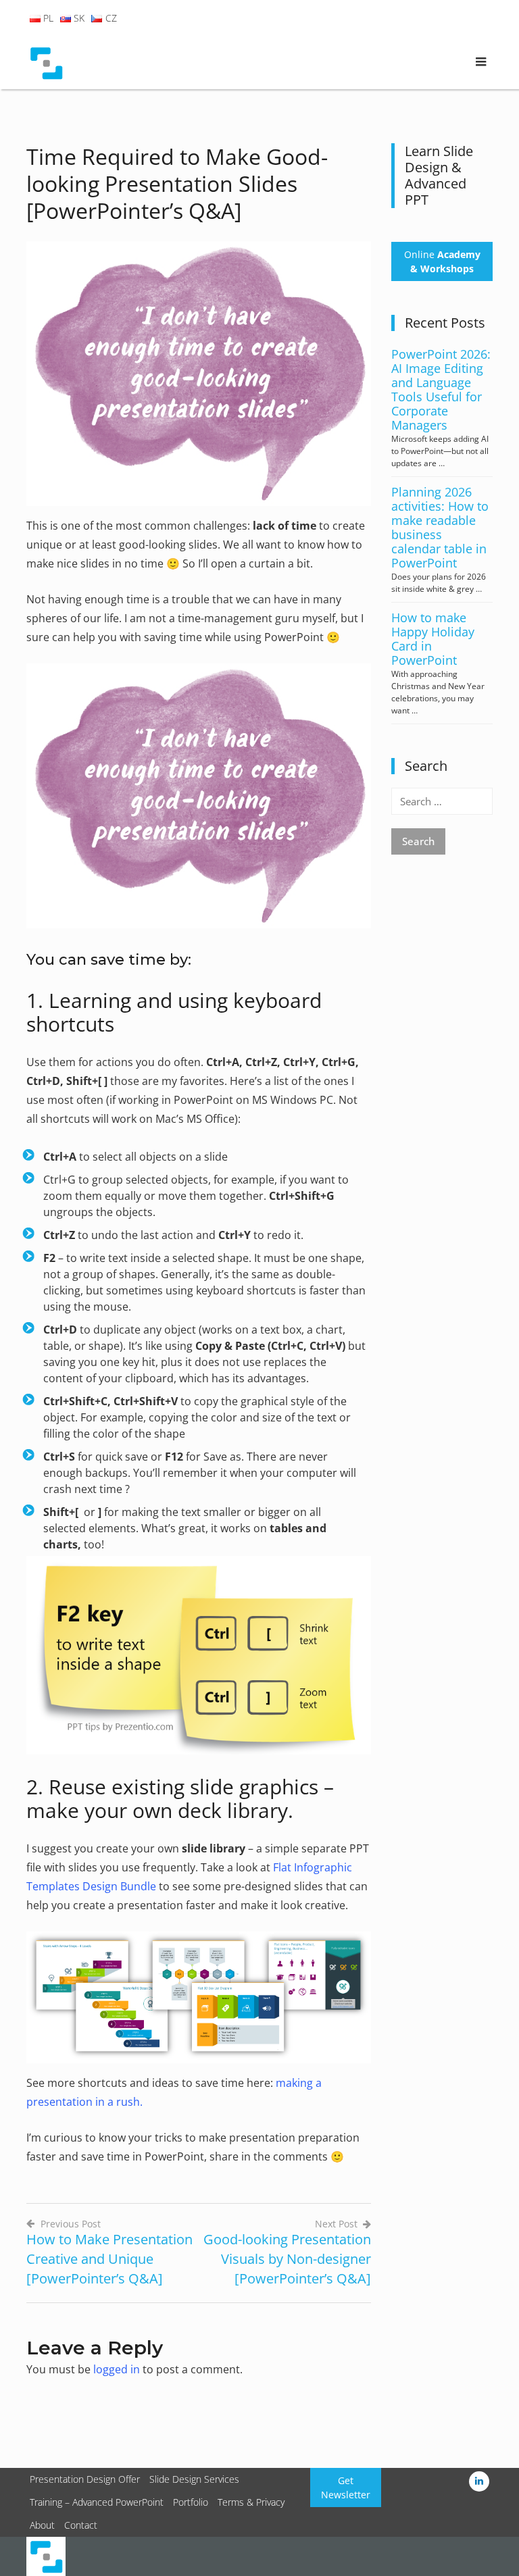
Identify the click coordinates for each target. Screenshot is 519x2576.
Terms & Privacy (251, 2502)
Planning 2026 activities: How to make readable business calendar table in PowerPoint (440, 527)
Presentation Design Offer (85, 2479)
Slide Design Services (194, 2479)
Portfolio (191, 2502)
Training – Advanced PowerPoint (97, 2502)
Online (442, 261)
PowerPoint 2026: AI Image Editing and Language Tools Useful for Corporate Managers (441, 389)
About (42, 2525)
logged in (117, 2369)
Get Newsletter (346, 2487)
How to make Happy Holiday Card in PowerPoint (433, 639)
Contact (81, 2525)
